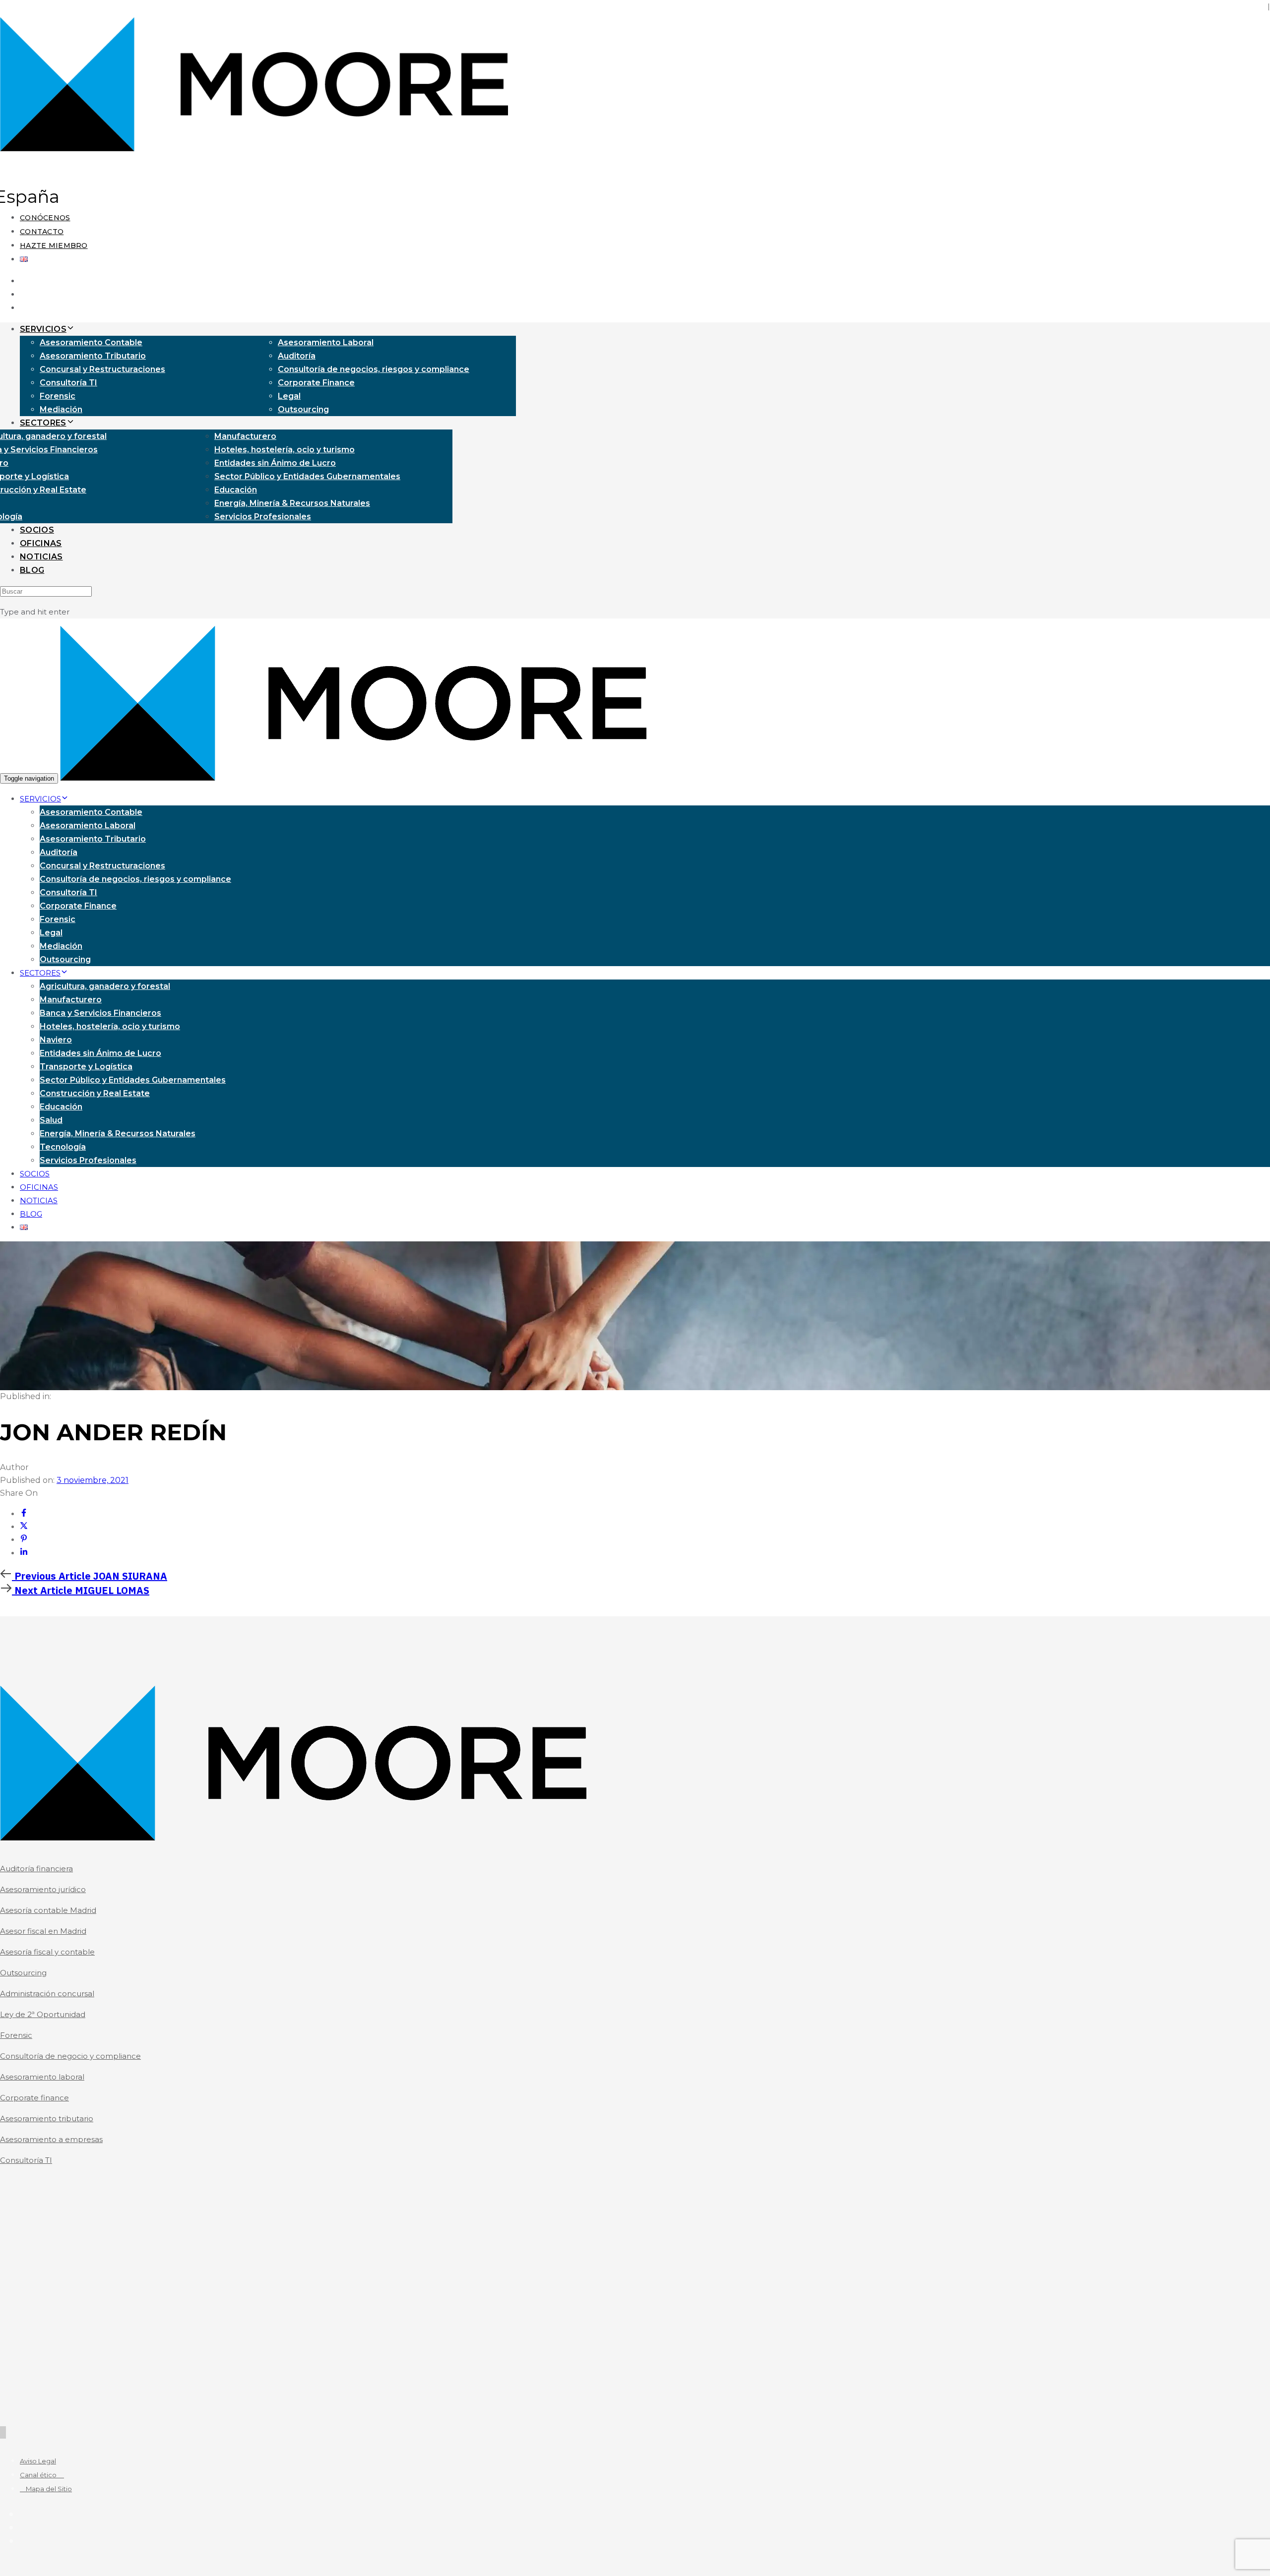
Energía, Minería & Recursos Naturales (292, 503)
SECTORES (43, 423)
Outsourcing (303, 409)
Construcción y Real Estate (95, 1093)
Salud (51, 1120)
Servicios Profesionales (263, 517)
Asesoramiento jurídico (43, 1889)
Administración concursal (47, 1993)
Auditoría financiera (36, 1869)
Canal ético (42, 2475)
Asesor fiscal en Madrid (43, 1931)
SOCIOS (37, 530)
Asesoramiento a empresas (51, 2139)
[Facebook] (24, 1514)
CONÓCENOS (45, 218)
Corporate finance (34, 2098)
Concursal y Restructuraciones (102, 369)
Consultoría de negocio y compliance (70, 2056)
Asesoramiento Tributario (93, 356)
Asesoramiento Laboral (326, 342)
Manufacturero (245, 436)
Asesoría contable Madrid (48, 1910)
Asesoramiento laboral (42, 2077)
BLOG (32, 570)
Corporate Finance (316, 383)
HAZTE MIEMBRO (54, 245)
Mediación (61, 409)
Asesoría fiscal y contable (47, 1952)
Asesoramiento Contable (91, 342)
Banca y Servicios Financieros (100, 1013)
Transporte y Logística (86, 1067)
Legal (289, 396)
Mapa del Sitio (46, 2489)
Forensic (58, 396)
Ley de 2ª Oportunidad (43, 2014)
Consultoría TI (68, 383)
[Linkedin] (24, 1553)
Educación (236, 490)
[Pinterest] (24, 1540)
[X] (24, 1527)
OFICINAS (41, 543)
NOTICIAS (41, 557)
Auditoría (297, 356)
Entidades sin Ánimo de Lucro (275, 463)
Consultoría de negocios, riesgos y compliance (374, 369)
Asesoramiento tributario (47, 2118)
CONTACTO (42, 232)
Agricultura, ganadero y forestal (105, 986)
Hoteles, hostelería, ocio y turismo (285, 450)
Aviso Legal (38, 2461)
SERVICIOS (43, 329)
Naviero (56, 1040)
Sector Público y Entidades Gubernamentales (307, 476)
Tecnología (63, 1147)
